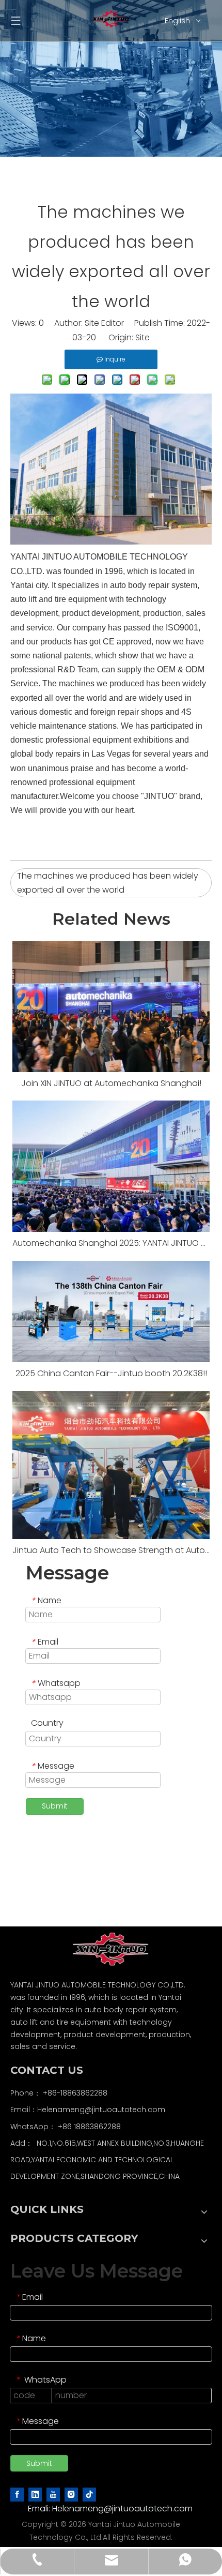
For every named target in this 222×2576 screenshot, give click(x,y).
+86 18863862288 (89, 2127)
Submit (55, 1806)
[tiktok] (89, 2494)
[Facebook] (17, 2494)
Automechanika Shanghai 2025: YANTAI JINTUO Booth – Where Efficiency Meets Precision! (111, 1243)
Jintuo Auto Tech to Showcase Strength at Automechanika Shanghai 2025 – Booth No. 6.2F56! (111, 1550)
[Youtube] (53, 2494)
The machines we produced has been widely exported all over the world (108, 883)
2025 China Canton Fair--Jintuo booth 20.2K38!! (111, 1373)
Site (142, 337)
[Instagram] (71, 2494)
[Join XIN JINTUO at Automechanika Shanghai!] (111, 1007)
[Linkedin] (35, 2494)
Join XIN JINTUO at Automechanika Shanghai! (111, 1083)
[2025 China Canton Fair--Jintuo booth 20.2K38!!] (111, 1312)
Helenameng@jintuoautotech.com (101, 2110)
